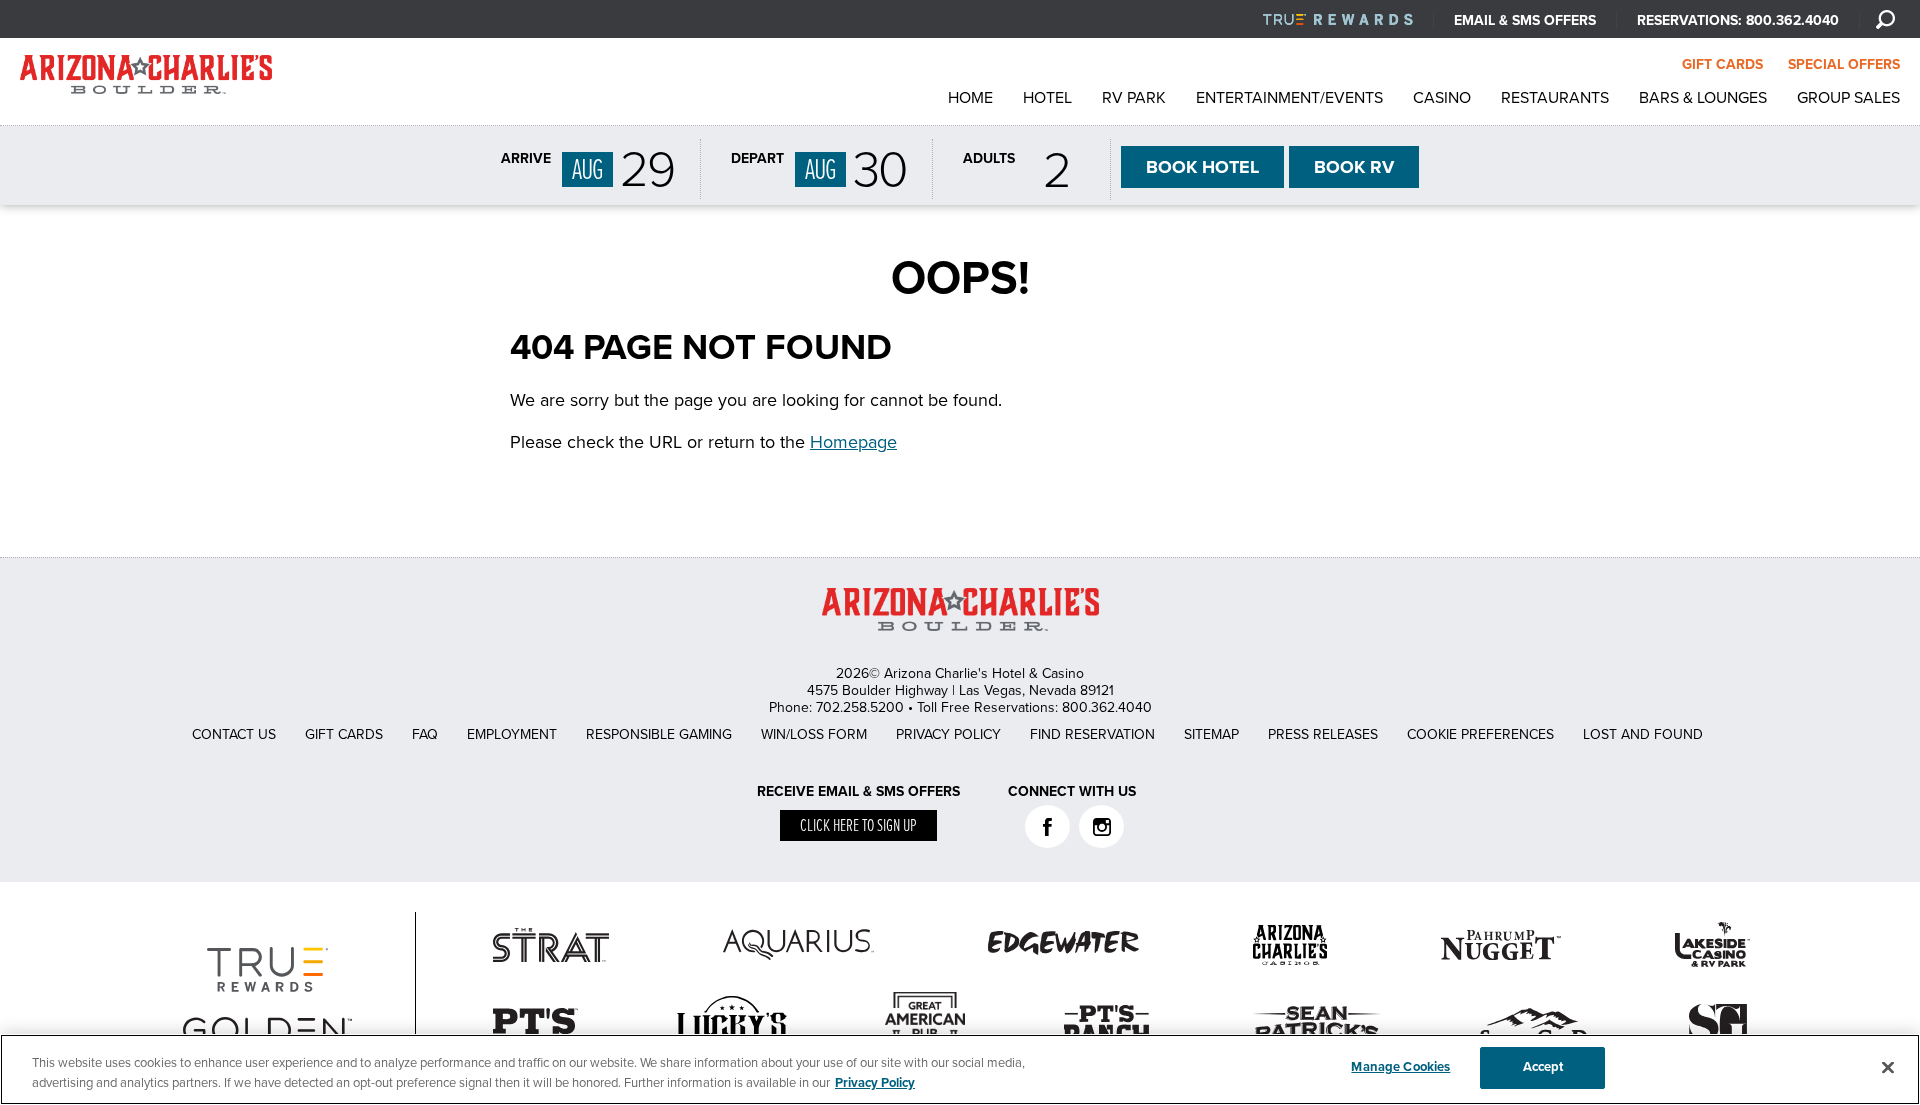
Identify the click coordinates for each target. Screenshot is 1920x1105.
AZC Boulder (146, 79)
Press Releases (1323, 734)
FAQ (425, 734)
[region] (960, 1069)
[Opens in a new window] (1338, 20)
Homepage (853, 442)
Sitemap (1211, 734)
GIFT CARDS (1722, 64)
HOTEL (1202, 167)
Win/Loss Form (814, 734)
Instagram (1101, 826)
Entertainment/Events (1289, 98)
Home (970, 98)
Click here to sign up (858, 826)
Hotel (1047, 98)
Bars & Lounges (1703, 98)
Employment (512, 734)
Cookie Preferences (1480, 734)
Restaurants (1555, 98)
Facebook (1047, 826)
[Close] (1888, 1067)
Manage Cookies (1400, 1067)
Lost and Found (1643, 734)
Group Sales (1848, 98)
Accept (1543, 1067)
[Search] (1885, 19)
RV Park (1134, 98)
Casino (1442, 98)
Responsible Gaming (659, 734)
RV (1354, 167)
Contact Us (234, 734)
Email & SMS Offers (1525, 20)
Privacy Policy (948, 734)
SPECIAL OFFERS (1844, 64)
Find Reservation (1092, 734)
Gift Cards (344, 734)
